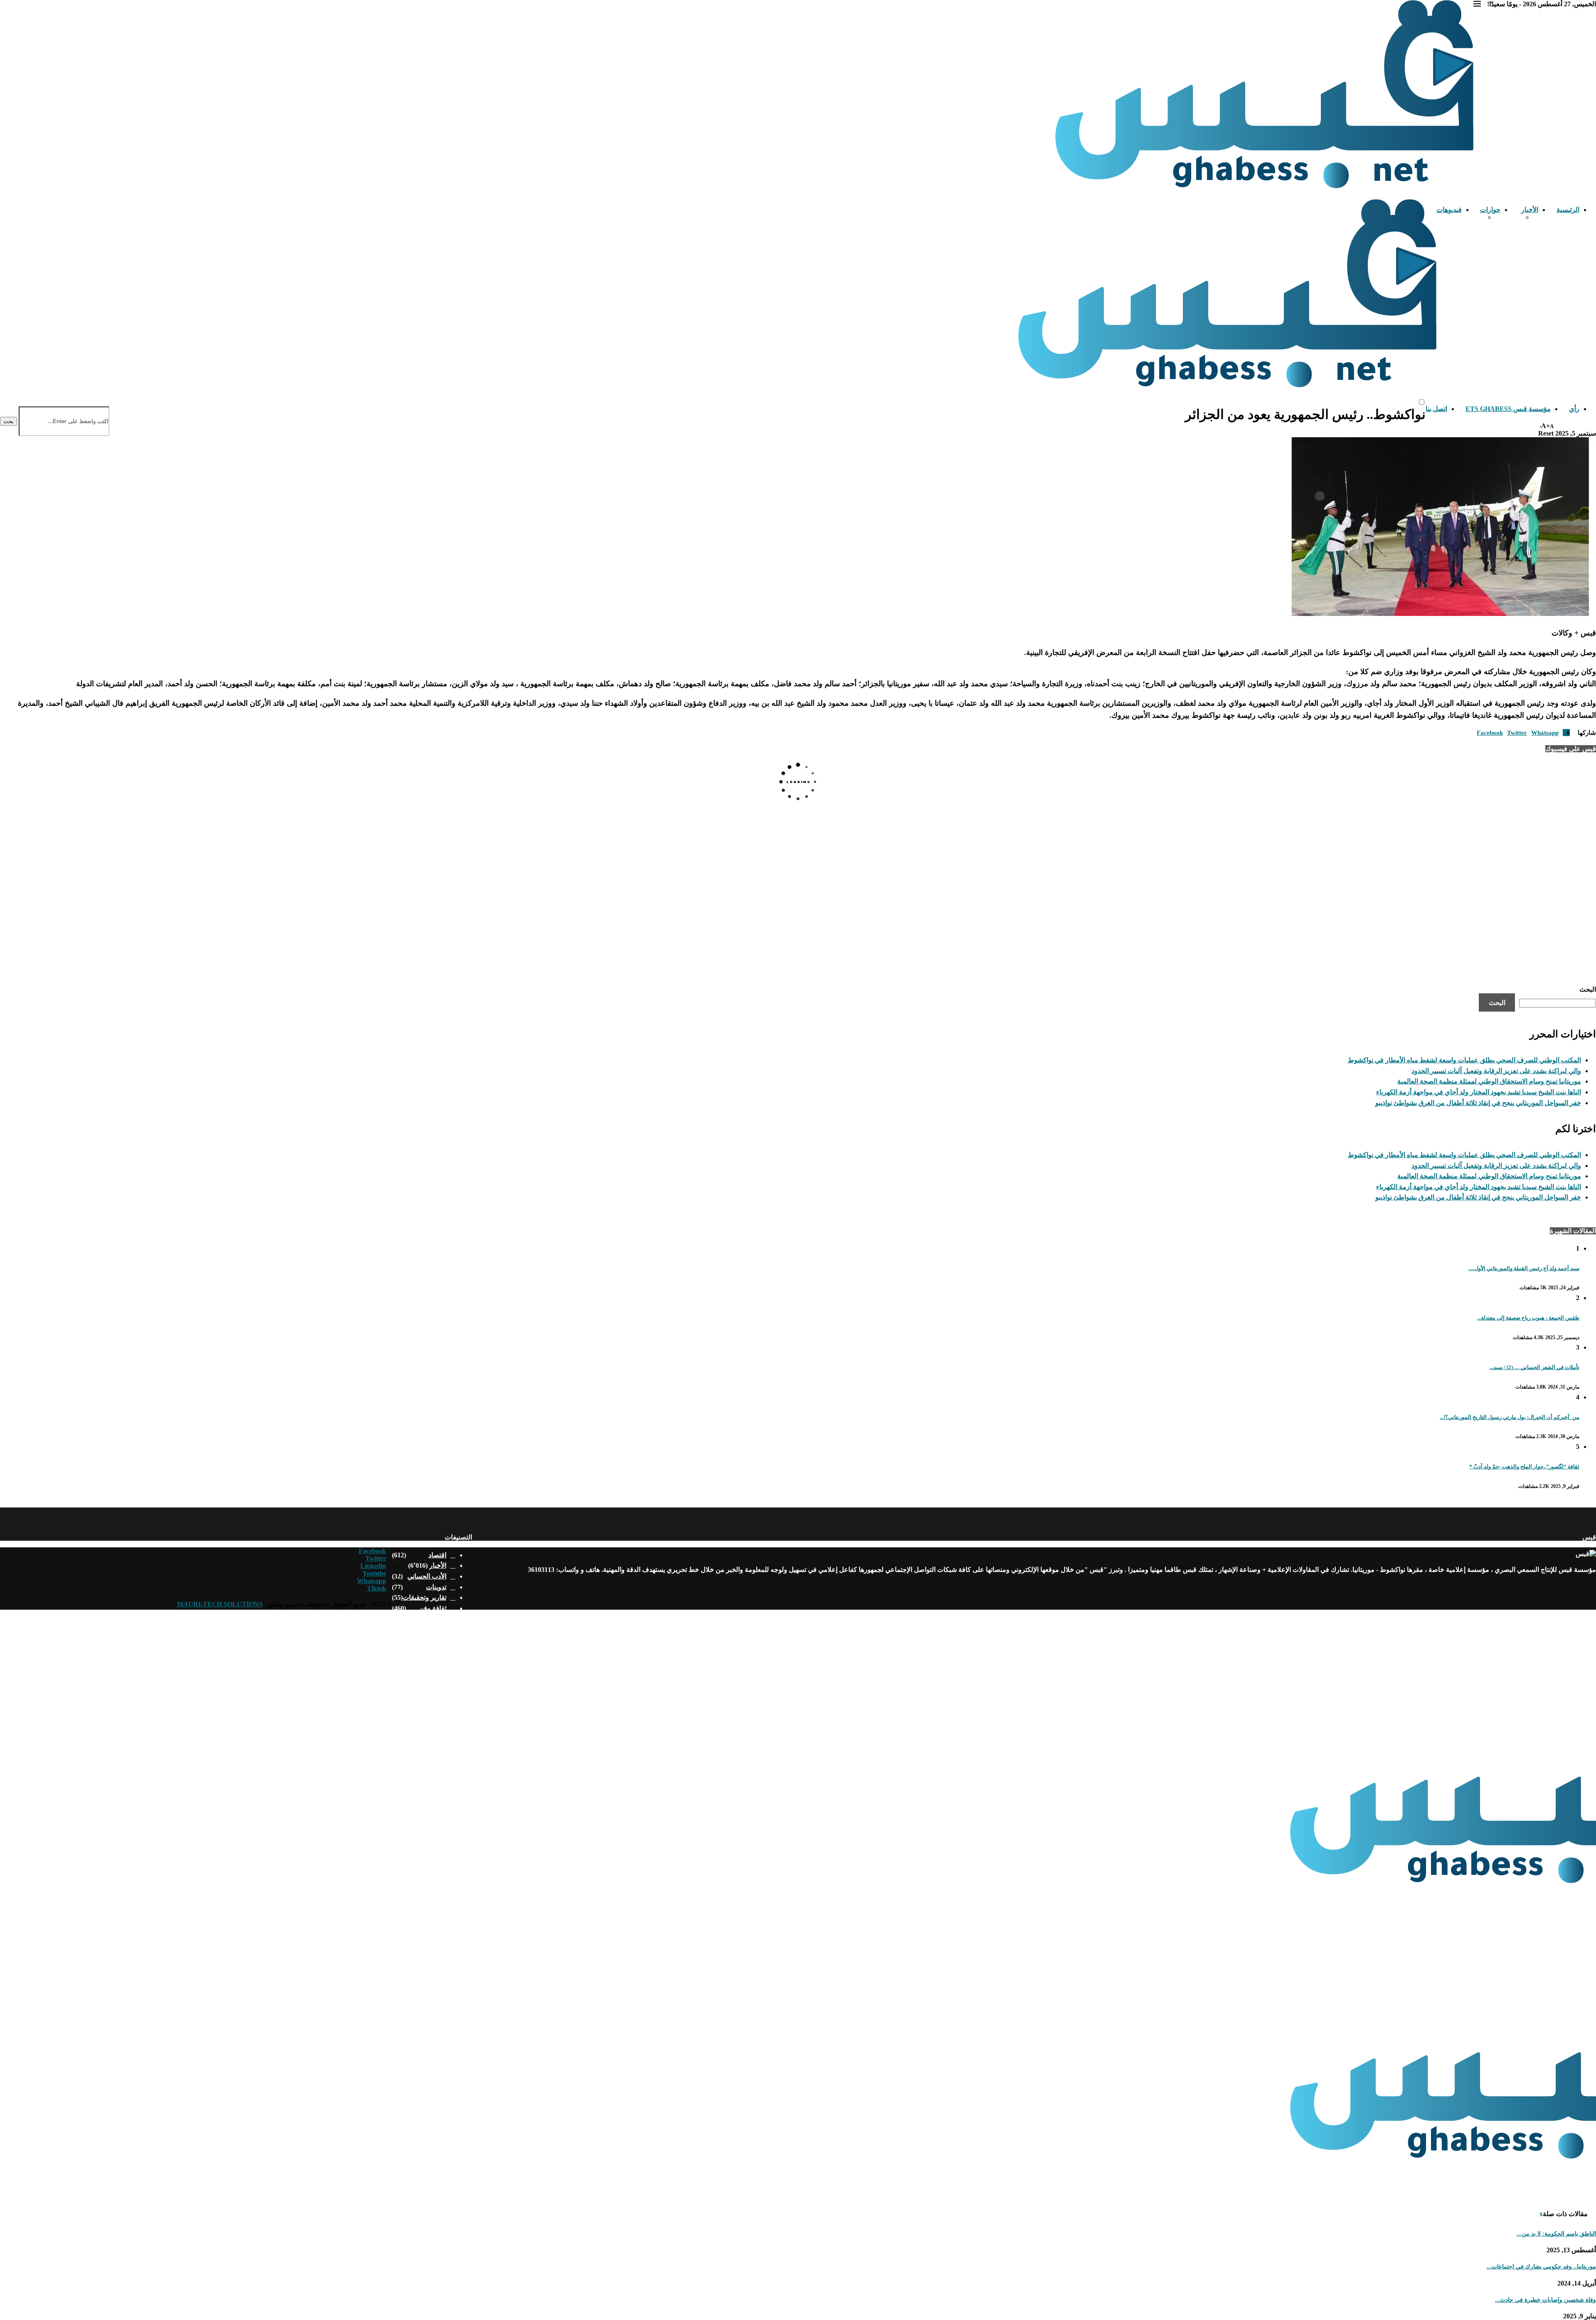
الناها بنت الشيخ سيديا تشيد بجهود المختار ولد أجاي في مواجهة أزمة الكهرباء (1479, 1092)
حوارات (1490, 210)
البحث (1588, 989)
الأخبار (1530, 210)
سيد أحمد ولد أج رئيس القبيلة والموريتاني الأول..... (1524, 1268)
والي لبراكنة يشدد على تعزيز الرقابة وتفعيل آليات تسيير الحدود (1496, 1071)
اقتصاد (437, 1555)
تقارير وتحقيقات (425, 1597)
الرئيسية (1568, 210)
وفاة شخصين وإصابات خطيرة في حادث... (1546, 2300)
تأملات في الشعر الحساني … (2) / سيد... (1534, 1367)
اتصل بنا (1436, 409)
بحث (9, 421)
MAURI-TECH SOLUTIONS (220, 1604)
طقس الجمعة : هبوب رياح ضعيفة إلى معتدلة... (1528, 1318)
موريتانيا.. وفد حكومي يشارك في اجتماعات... (1541, 2267)
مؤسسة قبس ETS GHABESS (1508, 409)
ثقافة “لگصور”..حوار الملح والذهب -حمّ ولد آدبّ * (1524, 1467)
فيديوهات (1449, 210)
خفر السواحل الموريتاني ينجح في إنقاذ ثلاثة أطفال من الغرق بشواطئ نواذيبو (1478, 1103)
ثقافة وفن (433, 1608)
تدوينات (436, 1587)
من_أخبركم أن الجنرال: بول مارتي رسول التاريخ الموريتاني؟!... (1510, 1417)
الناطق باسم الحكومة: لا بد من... (1556, 2234)
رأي (1574, 409)
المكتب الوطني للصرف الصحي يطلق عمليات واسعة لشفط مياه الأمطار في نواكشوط (1464, 1060)
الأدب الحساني (427, 1576)
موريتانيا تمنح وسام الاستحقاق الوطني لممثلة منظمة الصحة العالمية (1489, 1081)
